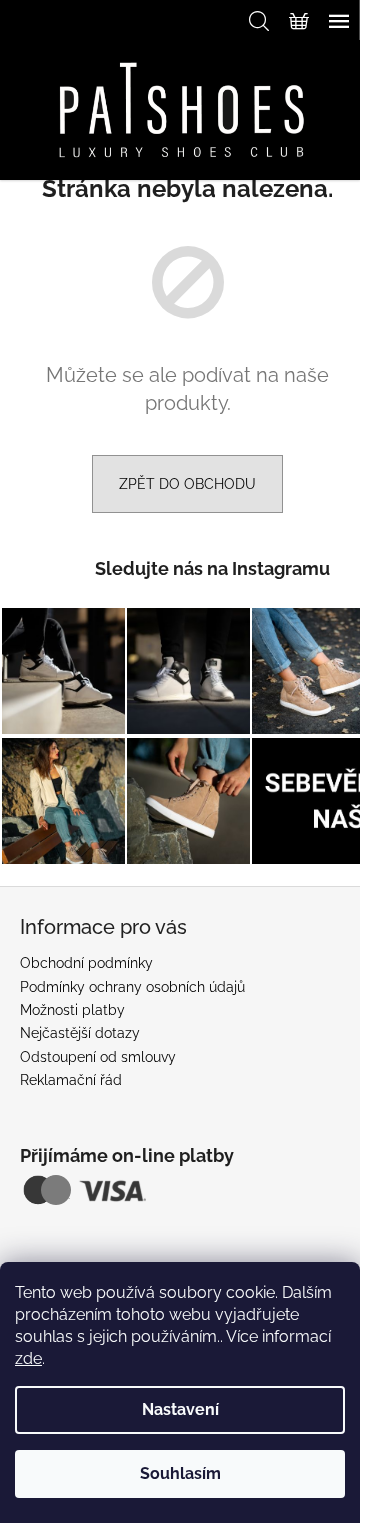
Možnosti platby (72, 1010)
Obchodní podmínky (86, 963)
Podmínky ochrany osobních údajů (132, 987)
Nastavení (180, 1409)
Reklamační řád (71, 1080)
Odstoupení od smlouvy (98, 1057)
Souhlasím (180, 1473)
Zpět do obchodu (187, 484)
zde (28, 1358)
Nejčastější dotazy (80, 1033)
